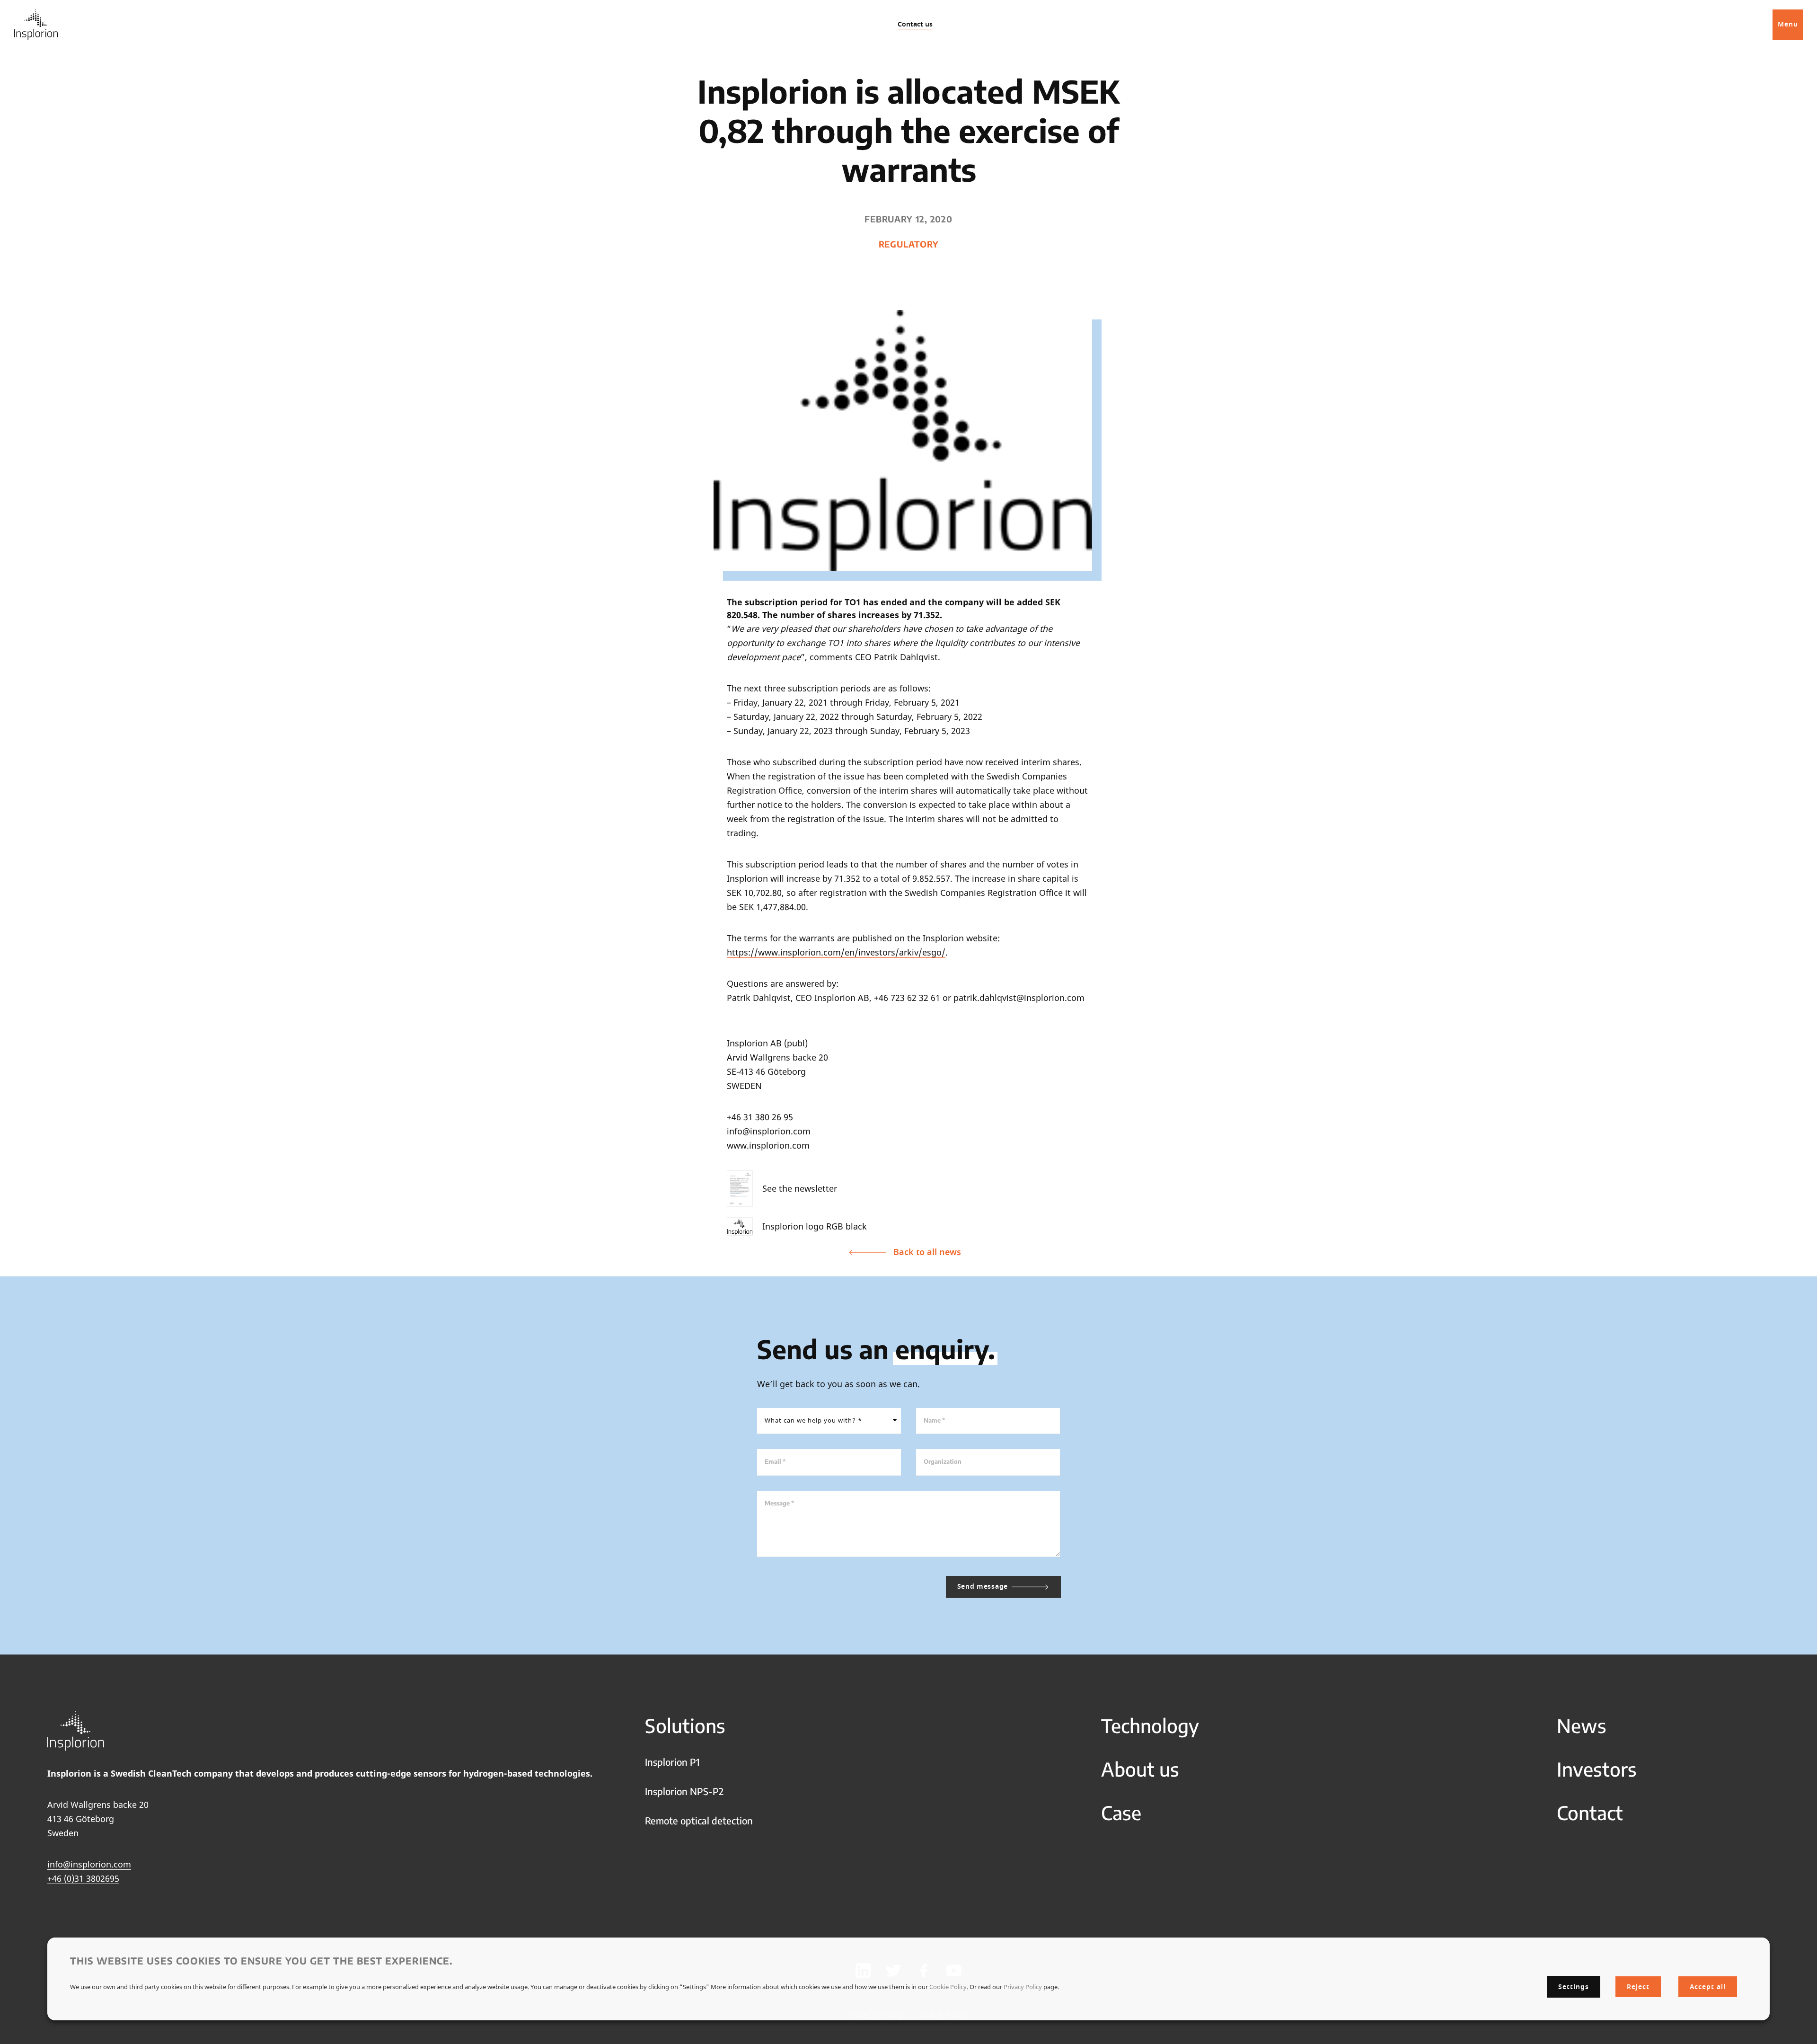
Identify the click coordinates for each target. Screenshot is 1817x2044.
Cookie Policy (948, 1986)
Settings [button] (1574, 1986)
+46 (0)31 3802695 (83, 1878)
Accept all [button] (1708, 1987)
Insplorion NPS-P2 (684, 1791)
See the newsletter (800, 1188)
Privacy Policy (1023, 1986)
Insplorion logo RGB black (815, 1226)
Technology (1150, 1725)
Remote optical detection (699, 1820)
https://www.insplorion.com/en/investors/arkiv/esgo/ (836, 952)
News (1582, 1725)
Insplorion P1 (672, 1762)
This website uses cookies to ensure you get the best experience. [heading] (261, 1960)
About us (1140, 1769)
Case (1121, 1813)
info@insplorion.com (89, 1864)
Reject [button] (1638, 1987)
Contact (1590, 1813)
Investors (1597, 1769)
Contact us (915, 24)
